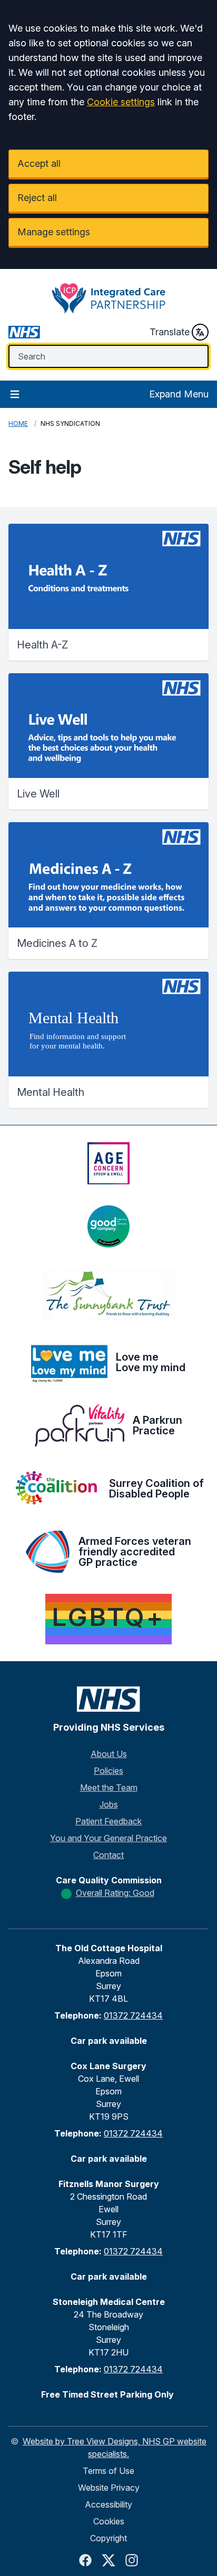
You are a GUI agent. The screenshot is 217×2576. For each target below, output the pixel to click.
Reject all (37, 198)
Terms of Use (108, 2471)
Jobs (109, 1804)
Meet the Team (109, 1788)
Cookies (109, 2521)
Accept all (39, 163)
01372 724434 (133, 2015)
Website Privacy (109, 2488)
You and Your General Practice (108, 1838)
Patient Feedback (108, 1821)
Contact (108, 1855)
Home (18, 423)
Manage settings (54, 232)
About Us (109, 1754)
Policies (108, 1771)
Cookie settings (121, 102)
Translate (170, 332)
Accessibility (108, 2504)
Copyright (108, 2538)
